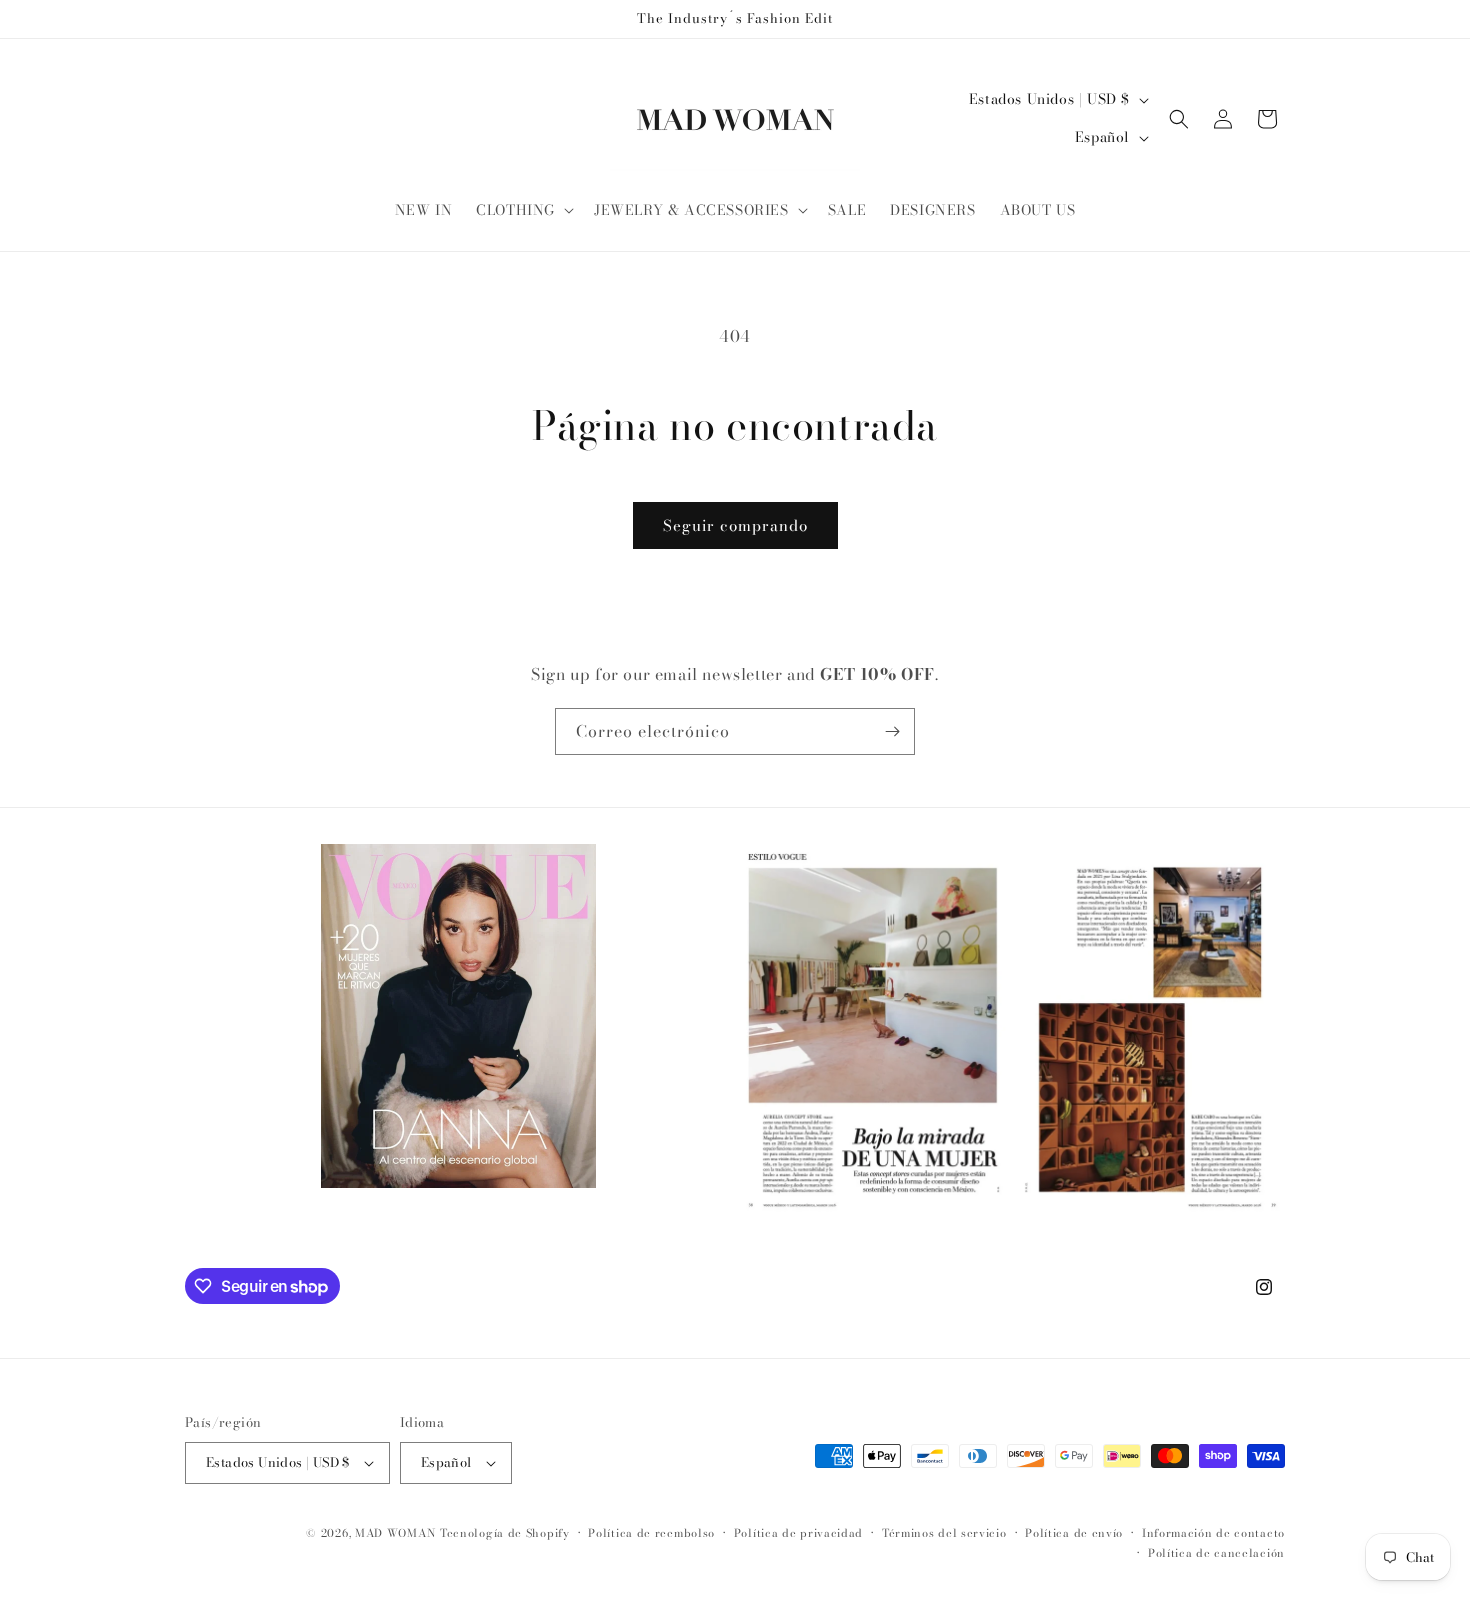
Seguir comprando (735, 525)
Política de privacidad (798, 1533)
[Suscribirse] (892, 731)
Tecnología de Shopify (505, 1533)
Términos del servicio (944, 1533)
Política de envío (1074, 1533)
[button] (523, 210)
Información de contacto (1213, 1533)
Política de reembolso (651, 1533)
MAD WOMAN (395, 1533)
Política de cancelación (1216, 1553)
